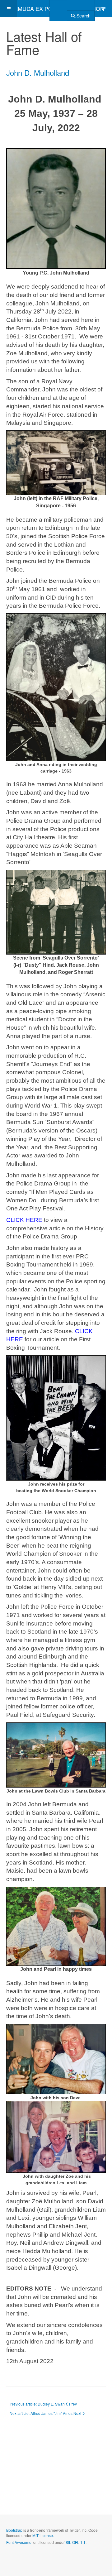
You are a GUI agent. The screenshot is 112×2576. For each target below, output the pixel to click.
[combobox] (58, 8)
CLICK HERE (24, 1220)
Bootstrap (14, 2530)
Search (83, 16)
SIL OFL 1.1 (76, 2542)
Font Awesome (19, 2542)
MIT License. (43, 2535)
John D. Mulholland (38, 72)
